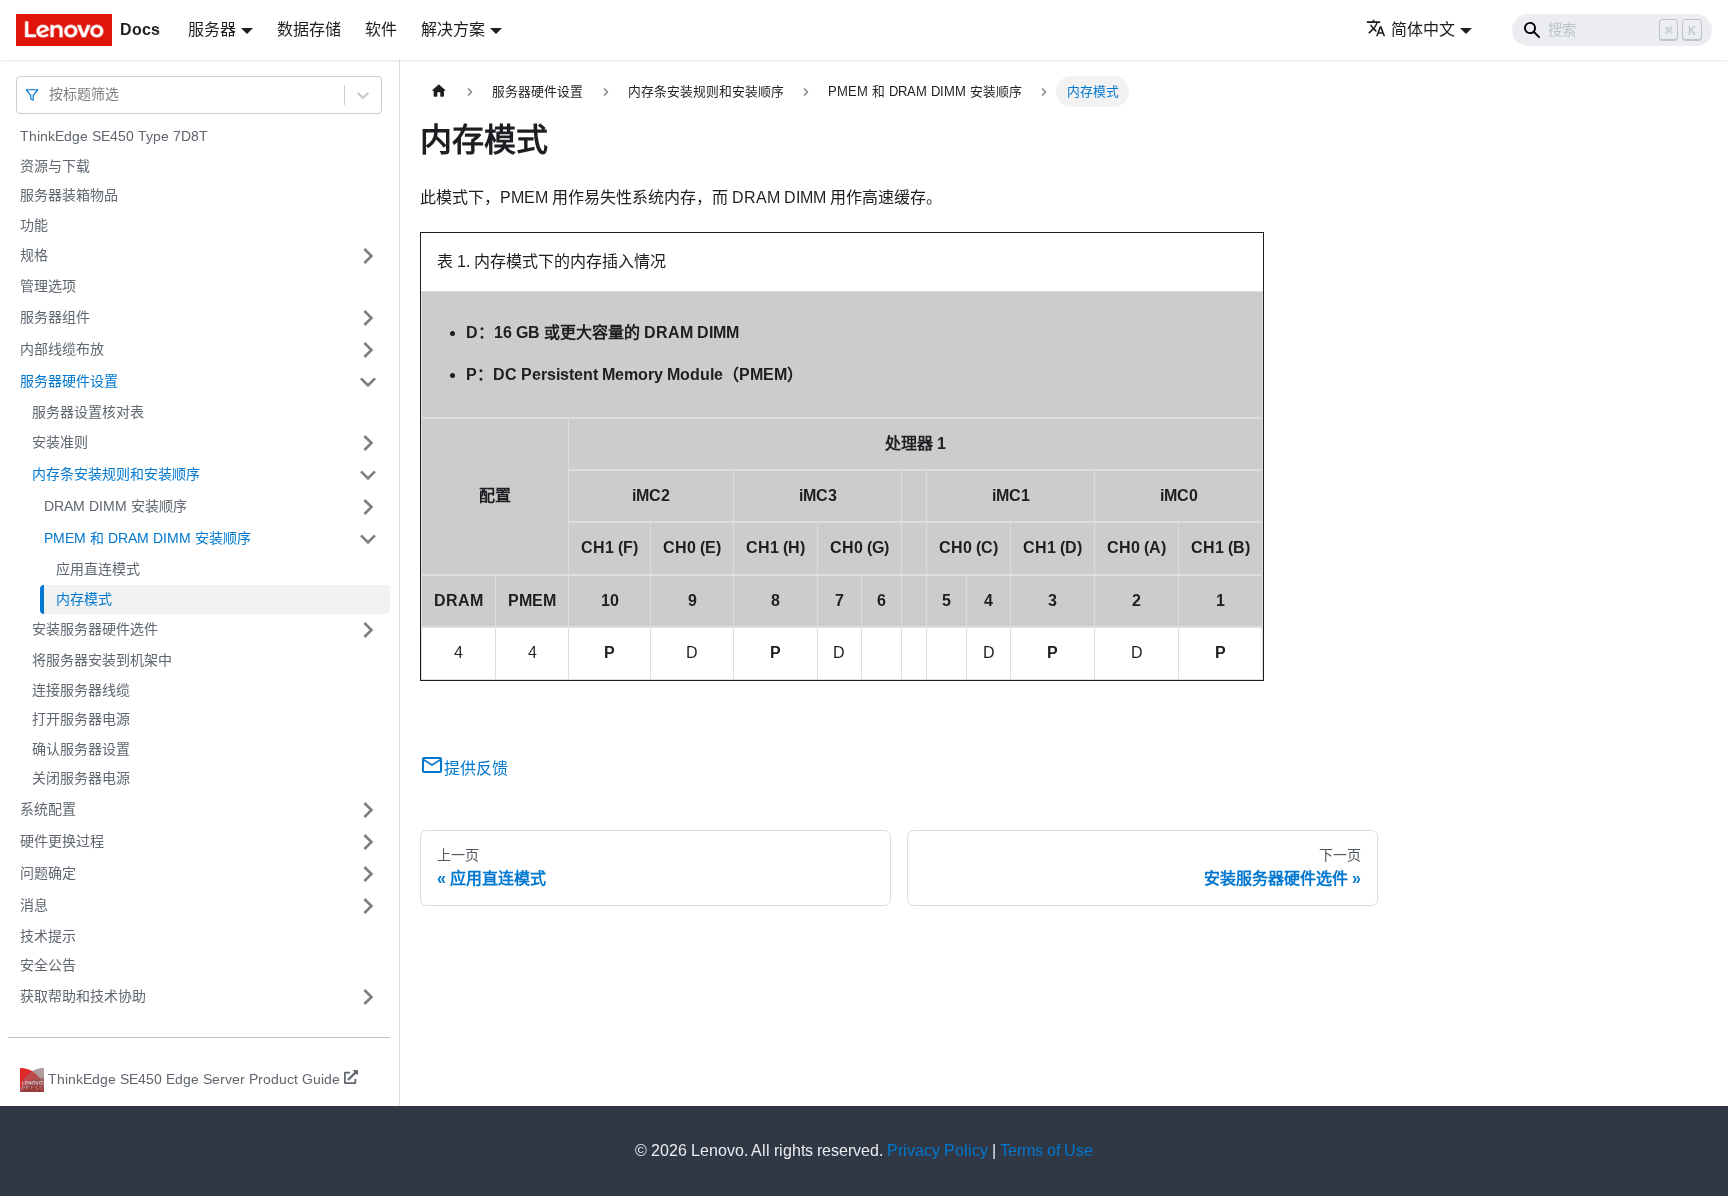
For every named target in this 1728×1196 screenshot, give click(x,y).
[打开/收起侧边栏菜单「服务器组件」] (368, 318)
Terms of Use (1046, 1150)
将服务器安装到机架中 (102, 660)
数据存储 (309, 29)
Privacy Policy (937, 1150)
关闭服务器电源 (81, 778)
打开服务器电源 (81, 719)
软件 (381, 29)
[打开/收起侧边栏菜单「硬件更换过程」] (368, 842)
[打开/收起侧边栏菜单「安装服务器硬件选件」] (368, 630)
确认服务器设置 (81, 749)
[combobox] (51, 94)
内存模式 (84, 599)
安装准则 (60, 442)
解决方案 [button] (453, 29)
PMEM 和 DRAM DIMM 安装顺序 (147, 538)
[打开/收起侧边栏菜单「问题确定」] (368, 874)
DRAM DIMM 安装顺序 (115, 506)
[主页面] (439, 91)
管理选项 (48, 286)
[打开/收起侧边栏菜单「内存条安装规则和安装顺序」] (368, 475)
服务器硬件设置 (69, 381)
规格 (34, 255)
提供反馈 (476, 768)
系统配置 (48, 809)
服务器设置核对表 (88, 412)
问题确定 (48, 873)
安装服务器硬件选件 (95, 629)
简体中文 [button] (1423, 29)
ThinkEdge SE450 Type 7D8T (114, 136)
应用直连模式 (98, 569)
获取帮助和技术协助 (83, 996)
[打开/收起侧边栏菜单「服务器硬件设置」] (368, 382)
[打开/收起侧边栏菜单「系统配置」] (368, 810)
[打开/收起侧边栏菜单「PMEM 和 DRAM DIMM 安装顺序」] (368, 539)
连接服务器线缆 (81, 690)
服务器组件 (55, 317)
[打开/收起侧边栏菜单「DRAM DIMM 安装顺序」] (368, 507)
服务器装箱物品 (69, 195)
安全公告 (48, 965)
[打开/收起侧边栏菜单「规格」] (368, 256)
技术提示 (48, 936)
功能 (34, 225)
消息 (34, 905)
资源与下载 (55, 166)
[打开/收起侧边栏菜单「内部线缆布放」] (368, 350)
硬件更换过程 (62, 841)
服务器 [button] (212, 29)
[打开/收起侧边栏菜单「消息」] (368, 906)
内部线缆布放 (62, 349)
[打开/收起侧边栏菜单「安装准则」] (368, 443)
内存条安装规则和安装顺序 (116, 474)
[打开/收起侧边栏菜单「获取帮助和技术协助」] (368, 997)
